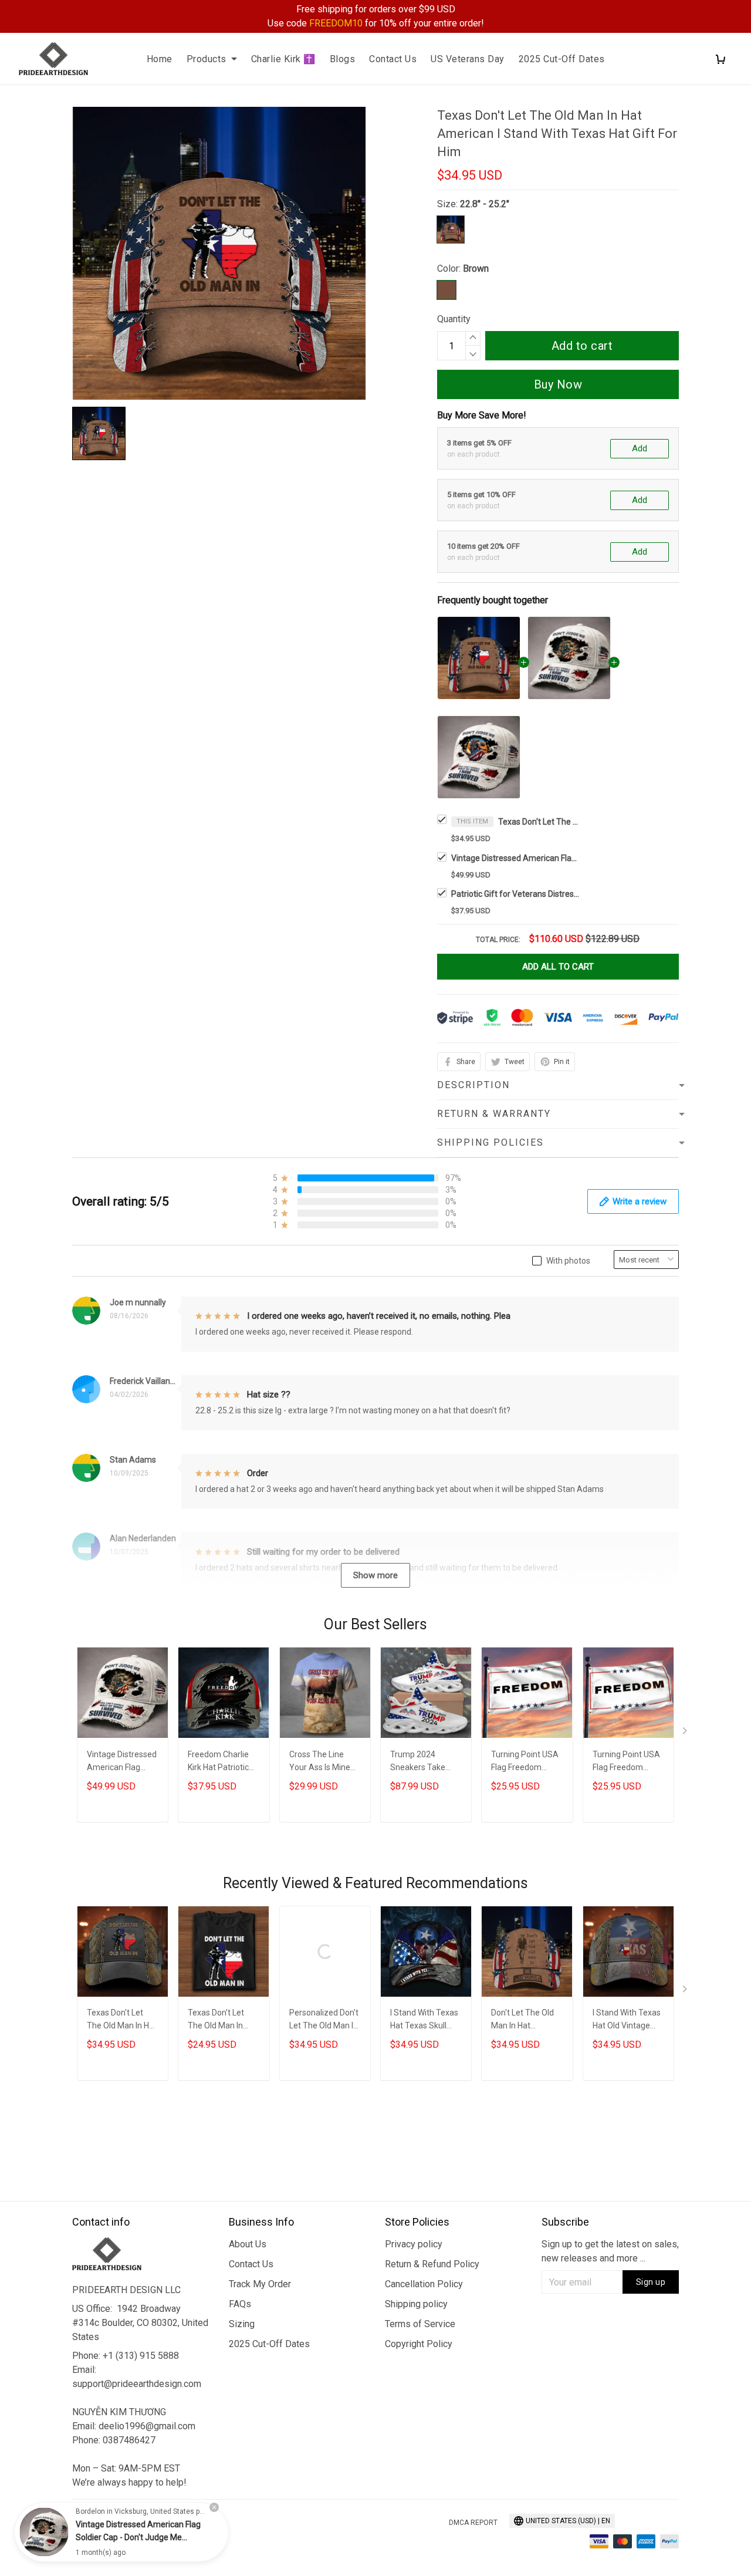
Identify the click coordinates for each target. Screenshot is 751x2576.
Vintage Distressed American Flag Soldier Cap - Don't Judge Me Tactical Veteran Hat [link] (138, 2537)
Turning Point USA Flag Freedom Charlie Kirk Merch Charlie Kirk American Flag (525, 1762)
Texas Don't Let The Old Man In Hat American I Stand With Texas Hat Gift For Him (539, 822)
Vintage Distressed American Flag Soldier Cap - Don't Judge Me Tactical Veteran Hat (516, 858)
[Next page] (686, 1733)
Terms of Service (420, 2324)
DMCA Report (473, 2523)
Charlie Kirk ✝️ (283, 59)
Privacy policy (414, 2244)
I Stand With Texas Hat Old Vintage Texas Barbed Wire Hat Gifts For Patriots (627, 2020)
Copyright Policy (419, 2344)
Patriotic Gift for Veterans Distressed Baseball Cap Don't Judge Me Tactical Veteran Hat (516, 894)
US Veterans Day (468, 59)
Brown (476, 269)
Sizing (242, 2324)
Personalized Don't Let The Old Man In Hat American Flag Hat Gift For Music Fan (324, 2020)
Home (160, 59)
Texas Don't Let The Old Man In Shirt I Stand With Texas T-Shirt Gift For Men (220, 2020)
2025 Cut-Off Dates (562, 59)
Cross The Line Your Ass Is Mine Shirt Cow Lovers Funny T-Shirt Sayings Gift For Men (320, 1762)
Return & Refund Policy (432, 2264)
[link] (44, 2532)
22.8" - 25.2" (485, 204)
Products (207, 59)
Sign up (651, 2282)
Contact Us (393, 59)
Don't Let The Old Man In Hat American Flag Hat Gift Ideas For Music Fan (525, 2020)
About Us (248, 2244)
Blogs (343, 59)
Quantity (454, 319)
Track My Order (260, 2284)
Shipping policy (416, 2304)
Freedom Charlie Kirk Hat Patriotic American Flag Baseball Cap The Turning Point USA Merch (221, 1762)
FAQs (240, 2304)
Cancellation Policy (424, 2284)
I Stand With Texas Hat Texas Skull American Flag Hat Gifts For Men (424, 2020)
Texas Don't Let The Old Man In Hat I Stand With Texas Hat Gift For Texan (122, 2020)
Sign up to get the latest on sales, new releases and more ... (610, 2251)
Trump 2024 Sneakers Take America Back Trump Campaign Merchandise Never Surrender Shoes (426, 1762)
